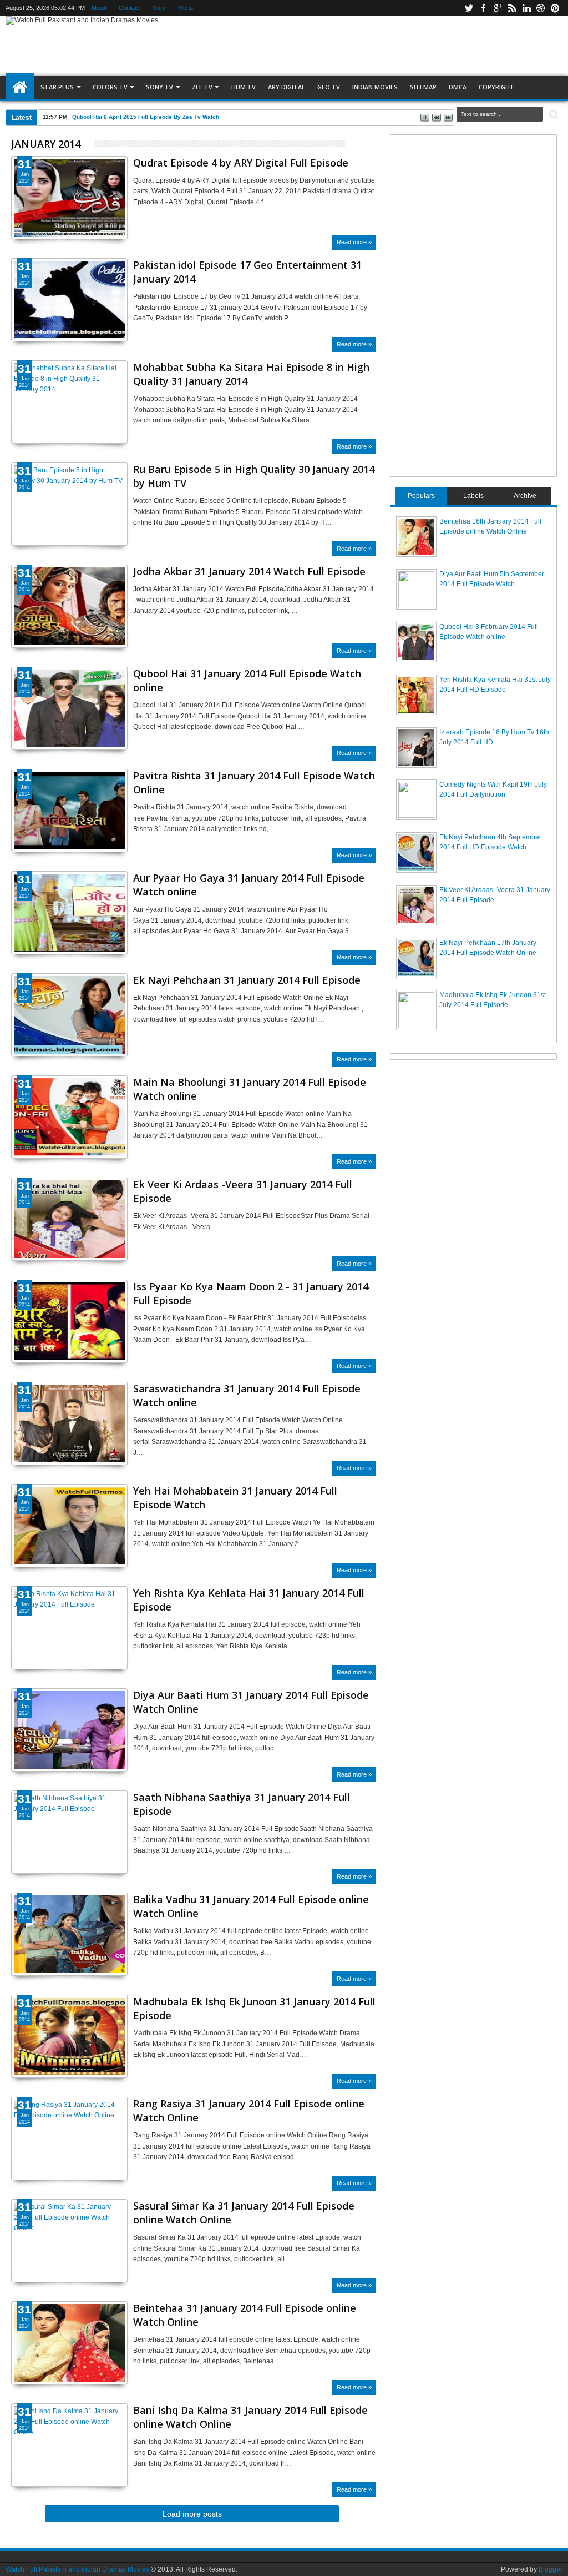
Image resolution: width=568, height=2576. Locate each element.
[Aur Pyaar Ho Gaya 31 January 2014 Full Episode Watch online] (69, 913)
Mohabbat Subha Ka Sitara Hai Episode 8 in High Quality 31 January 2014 (251, 374)
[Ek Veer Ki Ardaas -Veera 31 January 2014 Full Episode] (69, 1219)
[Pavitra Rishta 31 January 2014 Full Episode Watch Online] (69, 811)
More (159, 8)
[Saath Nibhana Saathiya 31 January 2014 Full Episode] (69, 1832)
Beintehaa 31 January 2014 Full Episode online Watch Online (245, 2315)
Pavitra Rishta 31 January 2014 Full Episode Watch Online (254, 783)
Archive (525, 496)
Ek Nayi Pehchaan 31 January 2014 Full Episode (247, 980)
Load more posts (192, 2514)
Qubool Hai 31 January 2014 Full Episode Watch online (247, 680)
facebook (483, 8)
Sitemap (423, 87)
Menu (186, 8)
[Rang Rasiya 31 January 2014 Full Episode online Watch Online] (69, 2139)
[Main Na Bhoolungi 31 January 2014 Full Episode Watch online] (69, 1117)
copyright (496, 87)
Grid (354, 144)
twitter (469, 8)
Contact (129, 8)
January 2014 (46, 144)
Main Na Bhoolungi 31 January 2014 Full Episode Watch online (250, 1089)
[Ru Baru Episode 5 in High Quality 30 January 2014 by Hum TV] (69, 504)
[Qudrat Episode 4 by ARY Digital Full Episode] (69, 198)
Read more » (354, 242)
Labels (473, 496)
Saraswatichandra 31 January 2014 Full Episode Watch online (247, 1395)
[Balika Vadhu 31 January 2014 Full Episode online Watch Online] (69, 1934)
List (367, 144)
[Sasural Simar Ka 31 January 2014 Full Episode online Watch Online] (69, 2241)
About (99, 8)
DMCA (458, 87)
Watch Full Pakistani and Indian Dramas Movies (77, 2569)
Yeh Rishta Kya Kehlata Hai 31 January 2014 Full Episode (249, 1600)
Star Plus (57, 87)
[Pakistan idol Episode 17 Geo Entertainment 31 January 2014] (69, 300)
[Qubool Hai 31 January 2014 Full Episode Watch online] (69, 708)
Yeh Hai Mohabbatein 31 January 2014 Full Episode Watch (235, 1498)
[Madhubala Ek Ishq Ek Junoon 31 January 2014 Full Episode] (69, 2036)
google (498, 8)
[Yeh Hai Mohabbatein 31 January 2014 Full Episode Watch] (69, 1526)
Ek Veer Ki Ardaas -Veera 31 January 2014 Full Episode (243, 1191)
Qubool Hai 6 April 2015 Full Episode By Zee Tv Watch (146, 117)
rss (512, 8)
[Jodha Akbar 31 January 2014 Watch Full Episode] (69, 606)
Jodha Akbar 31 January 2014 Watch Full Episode (249, 571)
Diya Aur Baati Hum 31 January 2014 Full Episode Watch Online (251, 1702)
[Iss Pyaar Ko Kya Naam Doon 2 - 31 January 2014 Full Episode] (69, 1321)
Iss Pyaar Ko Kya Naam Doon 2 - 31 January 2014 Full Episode (251, 1293)
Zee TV (202, 87)
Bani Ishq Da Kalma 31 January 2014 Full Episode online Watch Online (250, 2417)
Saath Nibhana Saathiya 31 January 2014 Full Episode (242, 1804)
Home (20, 87)
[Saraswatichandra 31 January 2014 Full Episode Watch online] (69, 1423)
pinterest (555, 8)
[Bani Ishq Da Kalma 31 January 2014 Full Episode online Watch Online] (69, 2445)
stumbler (541, 8)
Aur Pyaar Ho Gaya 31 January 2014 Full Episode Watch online (249, 885)
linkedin (526, 8)
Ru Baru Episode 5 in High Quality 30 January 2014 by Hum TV (254, 476)
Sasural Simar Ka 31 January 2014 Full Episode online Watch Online (244, 2213)
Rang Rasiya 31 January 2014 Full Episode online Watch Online (249, 2110)
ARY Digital (286, 87)
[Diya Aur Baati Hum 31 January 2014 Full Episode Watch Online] (69, 1730)
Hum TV (244, 87)
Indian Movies (375, 87)
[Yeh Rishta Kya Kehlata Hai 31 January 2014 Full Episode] (69, 1628)
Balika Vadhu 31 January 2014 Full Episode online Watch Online (251, 1906)
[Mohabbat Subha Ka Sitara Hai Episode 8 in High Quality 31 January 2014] (69, 402)
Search (553, 115)
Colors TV (110, 87)
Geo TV (329, 87)
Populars (421, 496)
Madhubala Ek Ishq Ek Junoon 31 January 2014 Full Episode (254, 2008)
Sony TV (159, 87)
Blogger (551, 2569)
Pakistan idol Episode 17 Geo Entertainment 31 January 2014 (247, 272)
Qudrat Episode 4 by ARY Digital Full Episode (241, 163)
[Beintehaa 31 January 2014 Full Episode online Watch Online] (69, 2343)
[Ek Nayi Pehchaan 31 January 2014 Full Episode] (69, 1015)
